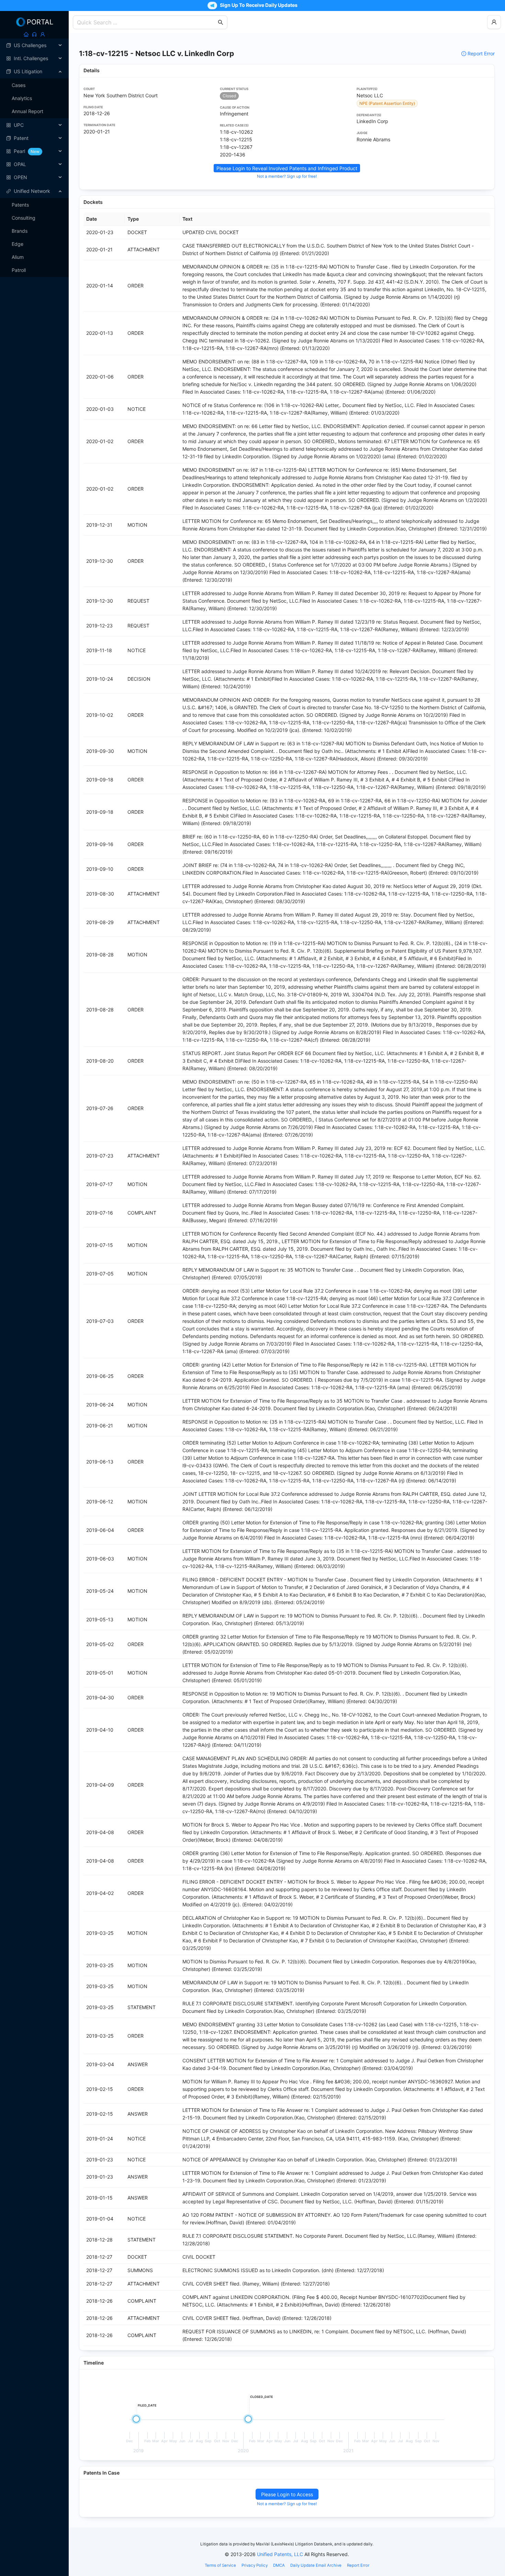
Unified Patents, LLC (280, 2554)
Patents (20, 205)
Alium (18, 257)
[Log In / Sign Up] (43, 34)
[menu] (34, 111)
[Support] (34, 34)
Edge (18, 244)
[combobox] (147, 22)
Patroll (19, 270)
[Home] (26, 34)
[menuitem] (34, 45)
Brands (20, 231)
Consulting (24, 218)
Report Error (481, 53)
